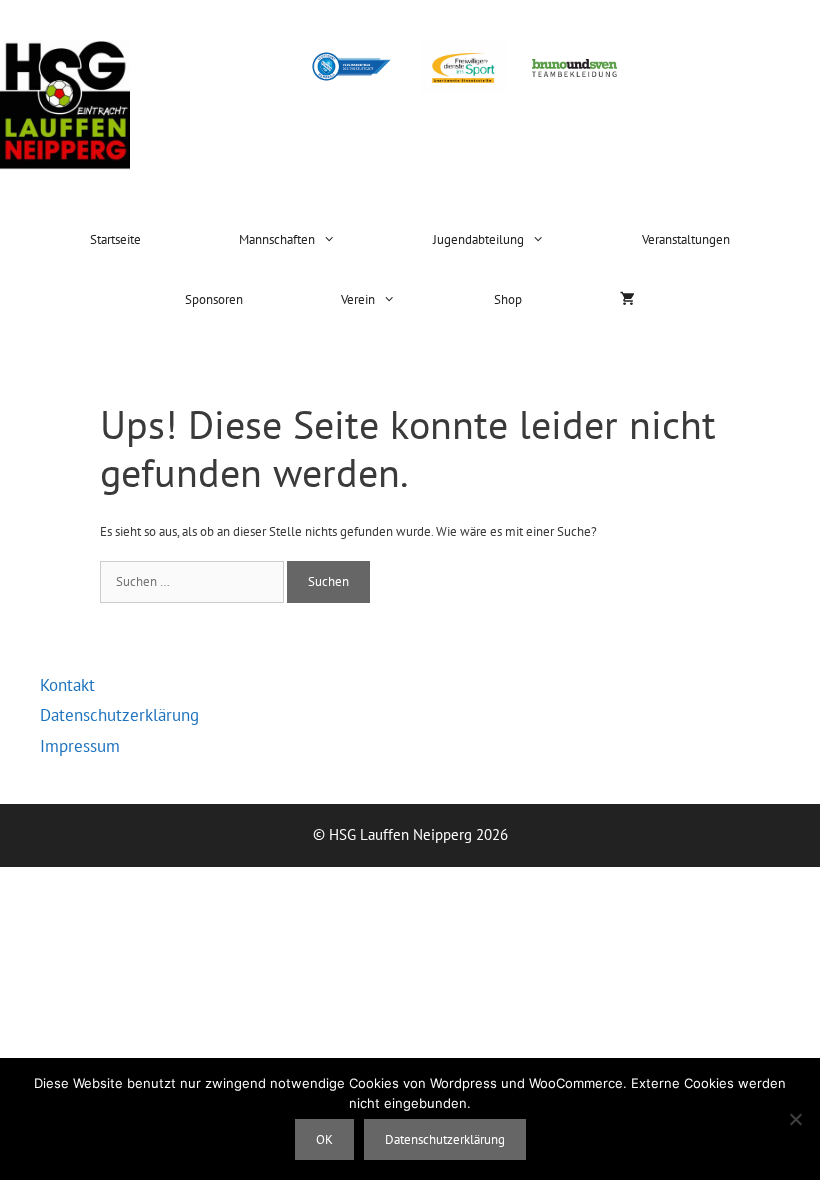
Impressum (80, 746)
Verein (358, 299)
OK (324, 1139)
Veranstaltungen (686, 239)
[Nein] (795, 1119)
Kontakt (67, 685)
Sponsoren (214, 299)
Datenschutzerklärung (119, 715)
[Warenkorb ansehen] (627, 300)
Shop (508, 299)
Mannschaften (277, 239)
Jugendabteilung (478, 239)
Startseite (115, 239)
